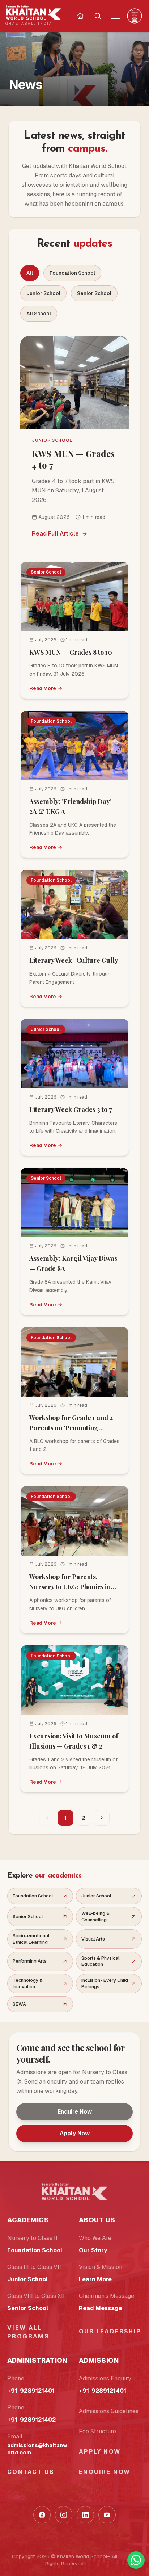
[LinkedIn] (85, 2515)
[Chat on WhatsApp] (136, 2560)
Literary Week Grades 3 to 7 (71, 1109)
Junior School (43, 293)
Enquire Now (75, 2112)
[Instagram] (64, 2515)
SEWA (19, 2004)
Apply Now (75, 2133)
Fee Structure (97, 2431)
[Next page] (102, 1818)
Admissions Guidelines (109, 2411)
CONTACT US (31, 2472)
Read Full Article (55, 534)
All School (39, 314)
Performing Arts (30, 1961)
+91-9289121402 (31, 2420)
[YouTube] (107, 2515)
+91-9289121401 (31, 2391)
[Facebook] (42, 2515)
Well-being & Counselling (95, 1916)
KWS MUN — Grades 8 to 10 (71, 652)
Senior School (94, 293)
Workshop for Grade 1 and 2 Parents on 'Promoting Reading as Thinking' (71, 1428)
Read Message (101, 2308)
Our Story (93, 2250)
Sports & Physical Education (100, 1961)
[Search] (98, 16)
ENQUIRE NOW (105, 2472)
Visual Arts (93, 1939)
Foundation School (72, 273)
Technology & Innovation (28, 1983)
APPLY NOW (100, 2452)
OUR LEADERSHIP (110, 2331)
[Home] (80, 16)
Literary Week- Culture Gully (74, 960)
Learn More (95, 2279)
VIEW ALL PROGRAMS (28, 2332)
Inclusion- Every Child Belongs (105, 1983)
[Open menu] (115, 16)
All (30, 273)
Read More (43, 688)
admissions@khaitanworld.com (37, 2449)
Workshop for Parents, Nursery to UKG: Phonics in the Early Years (70, 1587)
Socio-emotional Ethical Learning (31, 1939)
